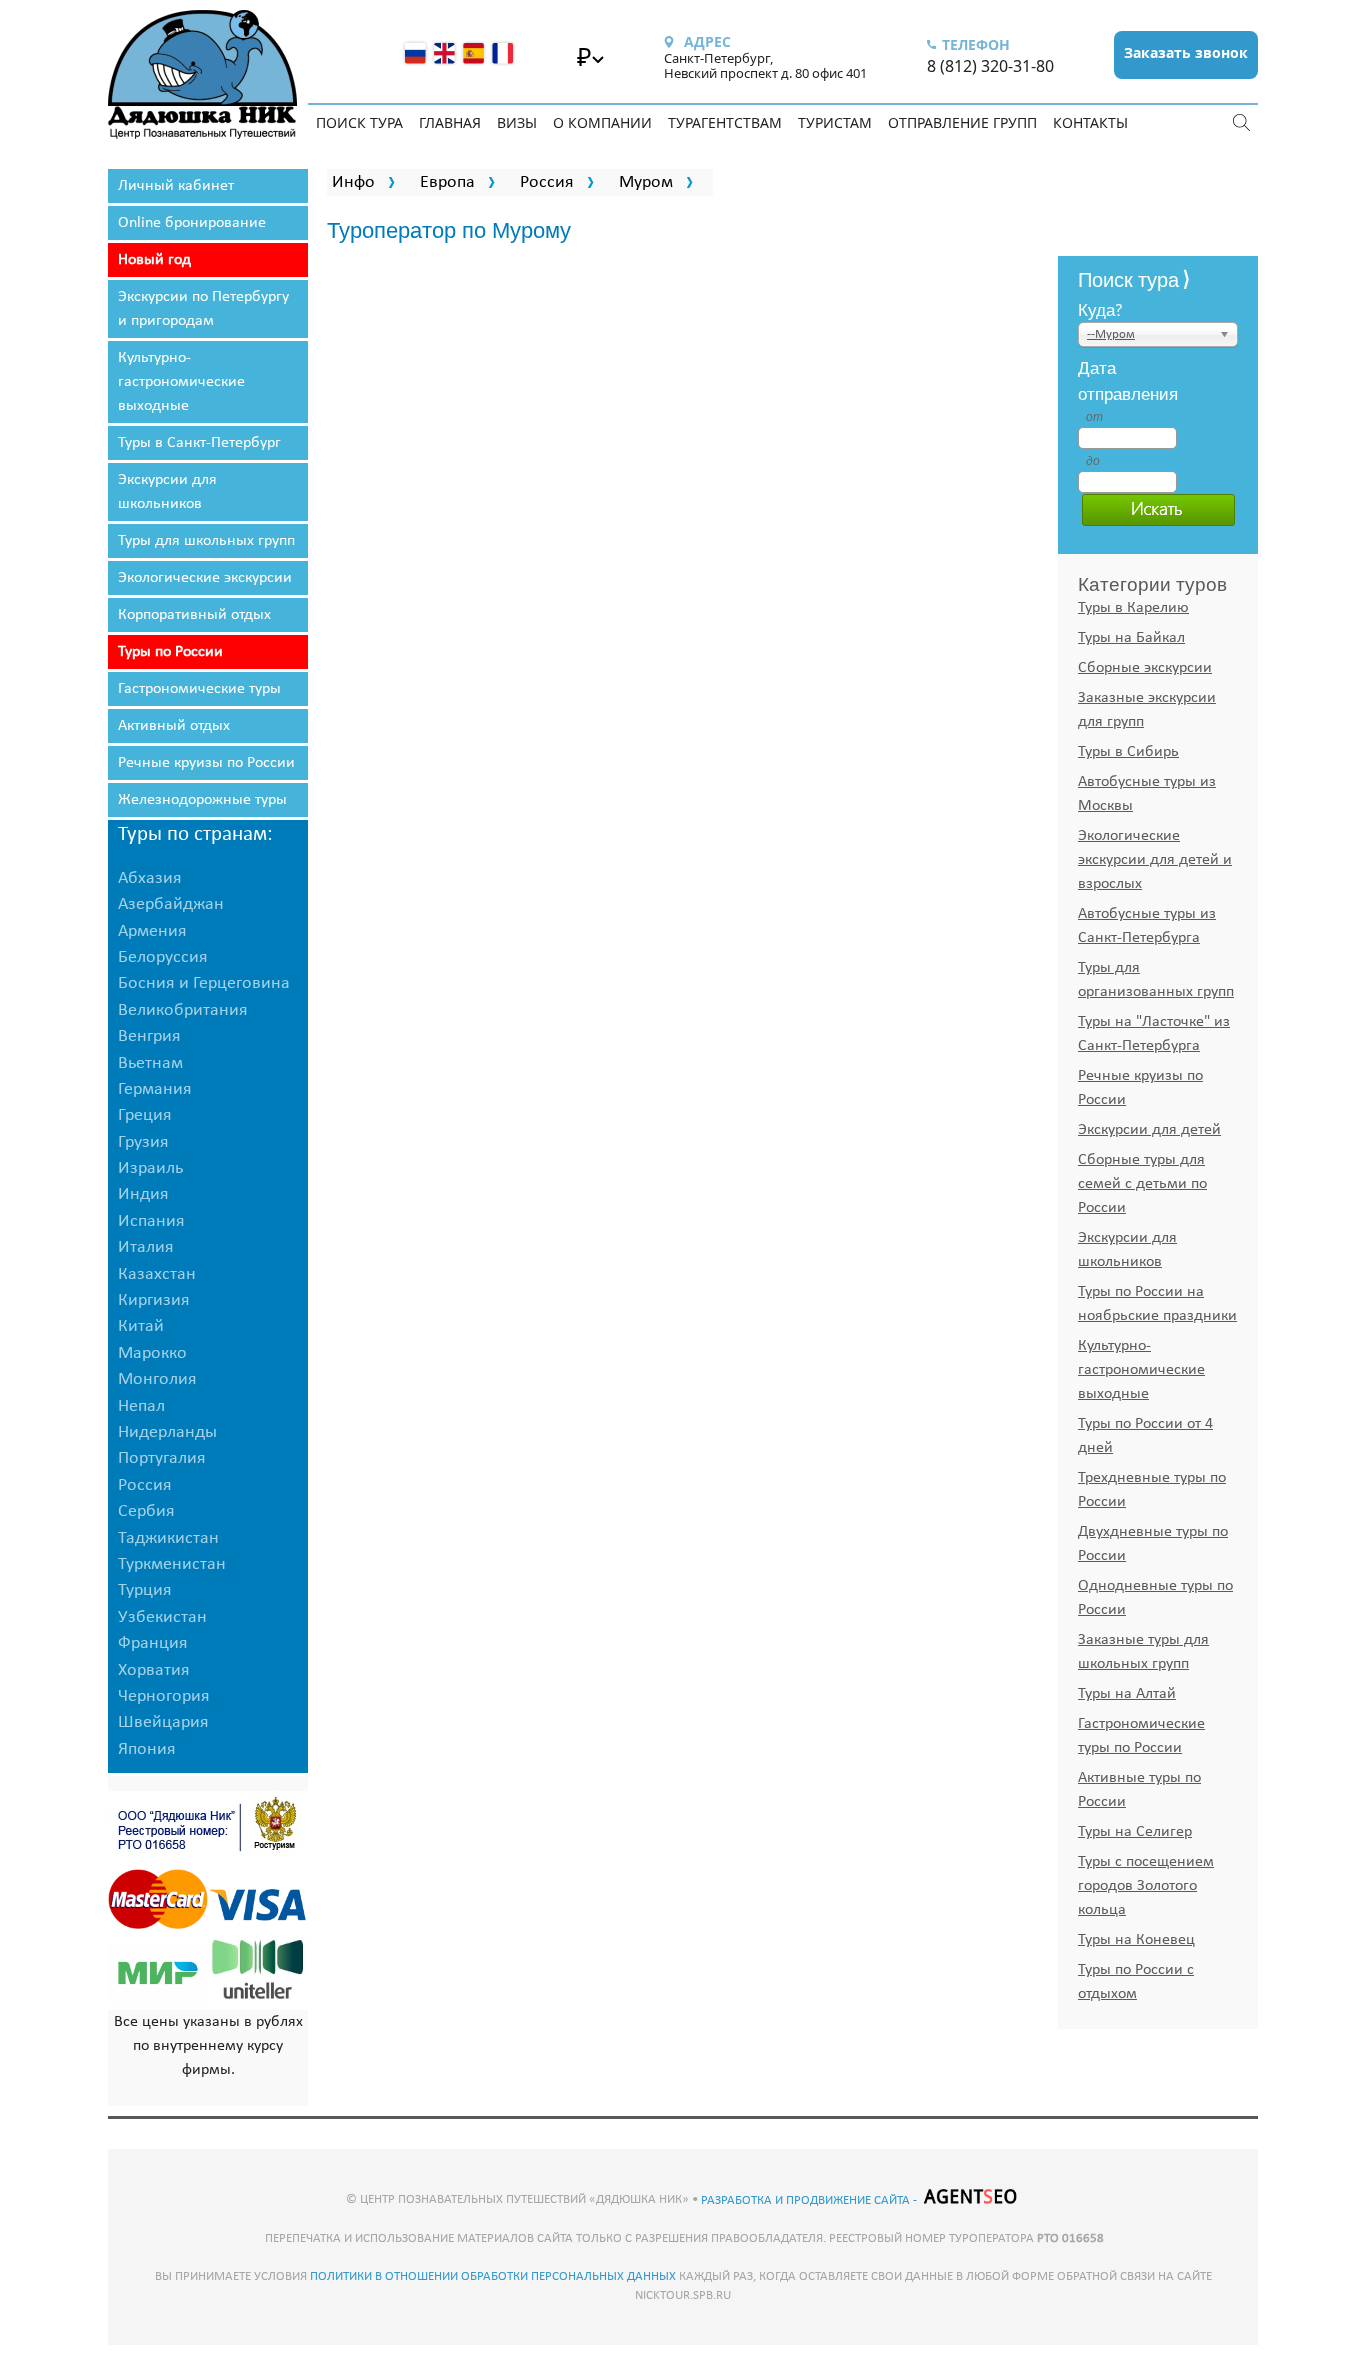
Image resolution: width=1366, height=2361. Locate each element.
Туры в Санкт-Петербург (199, 443)
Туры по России (170, 652)
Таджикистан (168, 1538)
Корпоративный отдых (194, 615)
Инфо (353, 182)
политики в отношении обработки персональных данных (493, 2276)
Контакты (1090, 122)
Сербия (146, 1511)
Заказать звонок (1186, 52)
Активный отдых (174, 726)
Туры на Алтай (1127, 1694)
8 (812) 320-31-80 (990, 66)
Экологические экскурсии (205, 578)
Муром (646, 182)
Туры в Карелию (1133, 608)
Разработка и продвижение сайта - (810, 2200)
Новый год (154, 260)
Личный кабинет (176, 186)
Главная (450, 122)
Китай (141, 1326)
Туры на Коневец (1136, 1940)
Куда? (1100, 309)
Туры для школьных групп (206, 541)
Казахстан (157, 1274)
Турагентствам (725, 122)
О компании (602, 122)
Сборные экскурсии (1145, 668)
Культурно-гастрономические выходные (181, 382)
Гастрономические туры (199, 689)
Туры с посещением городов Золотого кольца (1146, 1886)
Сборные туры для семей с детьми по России (1142, 1184)
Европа (447, 182)
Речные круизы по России (206, 763)
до (1093, 461)
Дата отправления (1094, 380)
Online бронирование (192, 223)
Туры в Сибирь (1128, 752)
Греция (145, 1115)
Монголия (157, 1379)
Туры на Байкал (1131, 638)
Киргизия (154, 1300)
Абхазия (150, 878)
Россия (547, 182)
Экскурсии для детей (1149, 1130)
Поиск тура (359, 122)
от (1093, 417)
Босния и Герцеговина (204, 983)
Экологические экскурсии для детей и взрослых (1155, 860)
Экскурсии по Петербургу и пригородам (203, 309)
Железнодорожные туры (202, 800)
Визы (517, 122)
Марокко (152, 1353)
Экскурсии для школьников (167, 492)
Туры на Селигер (1135, 1832)
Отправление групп (962, 122)
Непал (141, 1406)
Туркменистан (172, 1564)
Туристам (835, 122)
